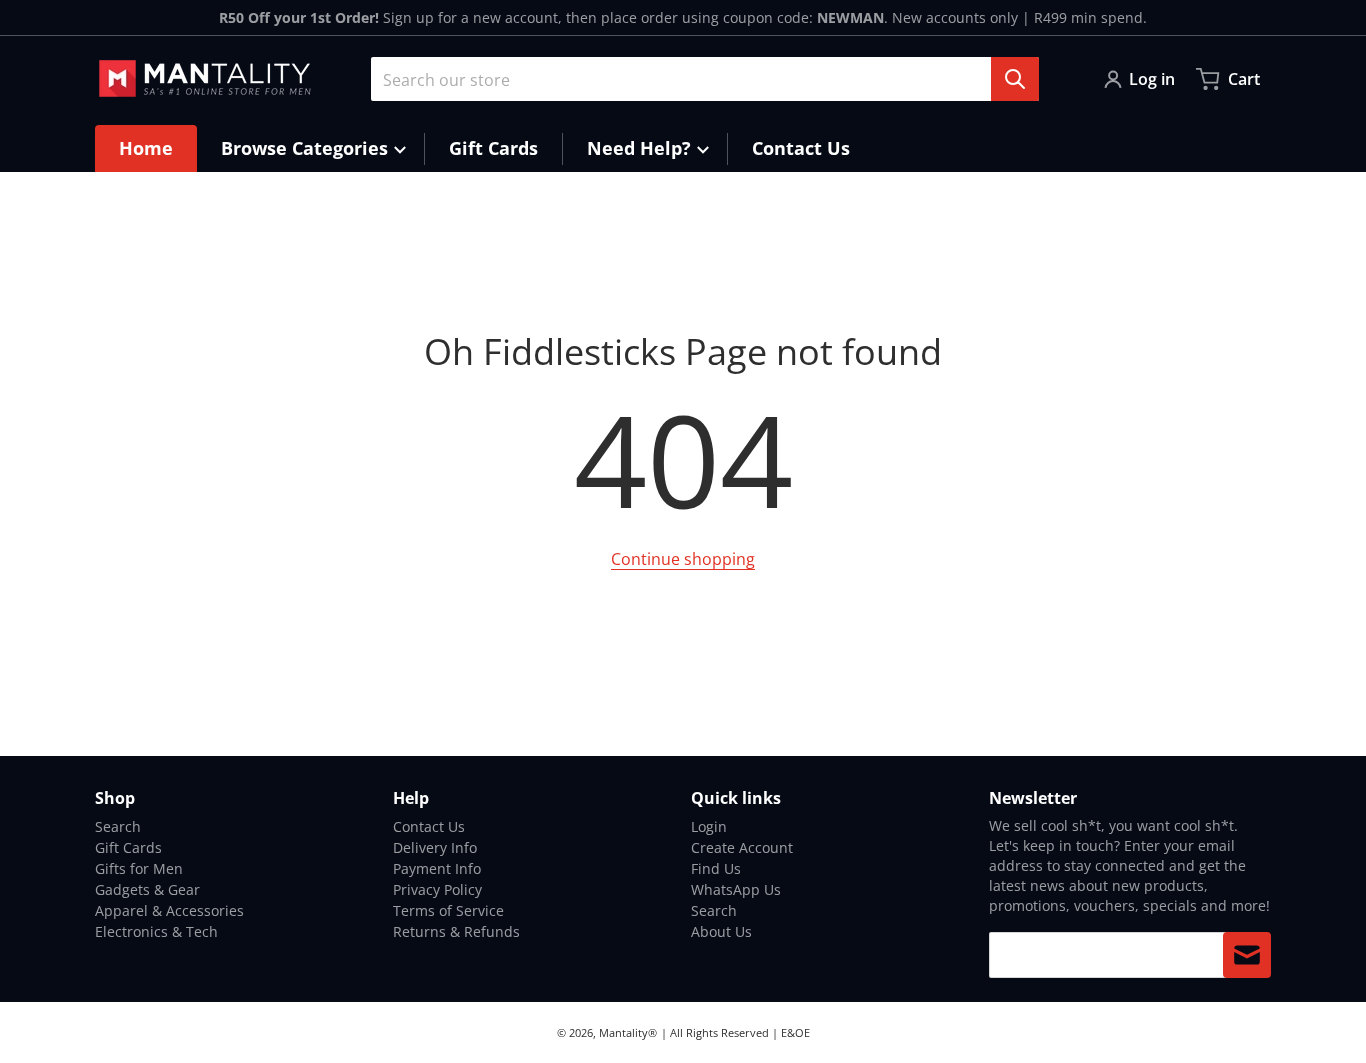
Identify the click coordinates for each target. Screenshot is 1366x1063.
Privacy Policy (437, 889)
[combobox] (705, 79)
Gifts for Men (139, 868)
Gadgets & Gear (147, 889)
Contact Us (429, 826)
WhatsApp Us (736, 889)
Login (709, 826)
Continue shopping (683, 559)
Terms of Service (448, 910)
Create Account (742, 847)
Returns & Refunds (456, 931)
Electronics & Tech (156, 931)
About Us (721, 931)
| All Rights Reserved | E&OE (735, 1032)
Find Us (716, 868)
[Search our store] (1015, 79)
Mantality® (628, 1032)
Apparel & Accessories (169, 910)
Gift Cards (128, 847)
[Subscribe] (1247, 955)
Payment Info (437, 868)
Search (118, 826)
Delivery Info (435, 847)
